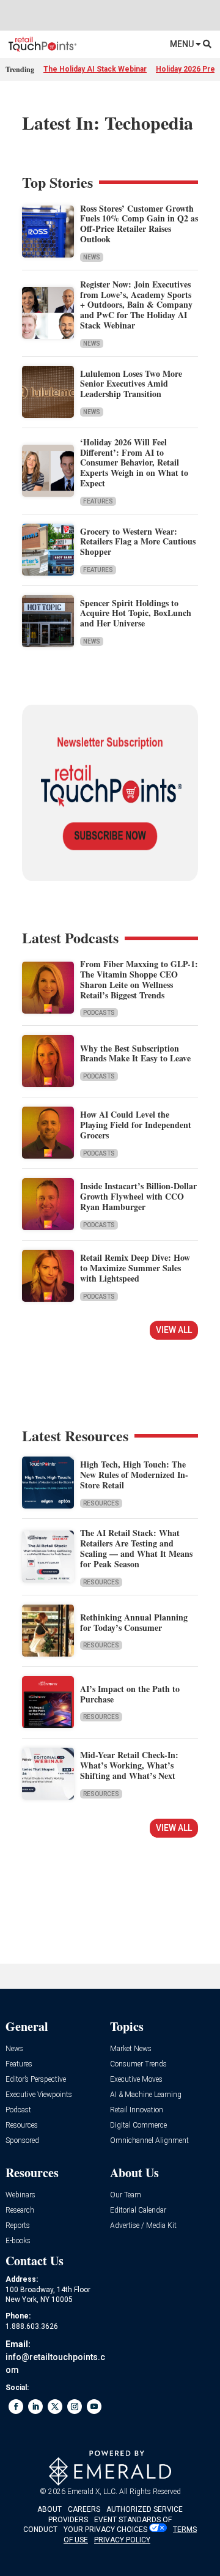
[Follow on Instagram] (75, 2407)
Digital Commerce (138, 2125)
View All (174, 1330)
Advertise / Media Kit (143, 2226)
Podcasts (99, 1013)
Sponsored (22, 2141)
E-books (18, 2241)
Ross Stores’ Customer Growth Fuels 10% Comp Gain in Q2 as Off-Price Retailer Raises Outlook (139, 224)
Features (98, 501)
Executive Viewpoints (39, 2095)
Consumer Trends (138, 2064)
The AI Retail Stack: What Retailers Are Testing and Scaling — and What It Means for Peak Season (136, 1548)
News (92, 257)
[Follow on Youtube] (94, 2407)
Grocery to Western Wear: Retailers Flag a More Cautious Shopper (138, 542)
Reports (18, 2226)
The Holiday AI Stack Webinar (95, 69)
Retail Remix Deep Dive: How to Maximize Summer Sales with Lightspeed (135, 1268)
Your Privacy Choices (105, 2530)
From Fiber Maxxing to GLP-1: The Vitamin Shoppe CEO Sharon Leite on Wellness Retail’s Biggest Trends (139, 979)
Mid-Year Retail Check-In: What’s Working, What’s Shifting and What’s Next (129, 1765)
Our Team (126, 2195)
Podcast (18, 2110)
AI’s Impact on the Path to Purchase (130, 1694)
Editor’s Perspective (36, 2080)
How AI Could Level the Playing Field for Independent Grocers (136, 1125)
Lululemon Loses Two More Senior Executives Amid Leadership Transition (131, 384)
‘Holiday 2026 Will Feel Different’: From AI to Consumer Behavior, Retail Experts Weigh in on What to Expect (134, 462)
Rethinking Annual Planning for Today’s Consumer (134, 1622)
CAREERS (84, 2509)
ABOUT (50, 2509)
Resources (101, 1503)
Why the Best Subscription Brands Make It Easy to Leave (135, 1053)
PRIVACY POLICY (122, 2540)
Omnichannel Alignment (149, 2141)
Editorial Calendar (138, 2210)
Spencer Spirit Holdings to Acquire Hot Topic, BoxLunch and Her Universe (136, 613)
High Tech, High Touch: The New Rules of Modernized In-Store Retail (134, 1475)
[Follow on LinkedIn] (35, 2407)
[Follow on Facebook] (16, 2407)
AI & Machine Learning (146, 2095)
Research (20, 2210)
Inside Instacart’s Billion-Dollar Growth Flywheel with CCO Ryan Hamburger (138, 1196)
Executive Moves (136, 2080)
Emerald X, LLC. (92, 2492)
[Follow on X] (55, 2407)
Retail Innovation (137, 2110)
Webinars (20, 2195)
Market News (131, 2049)
